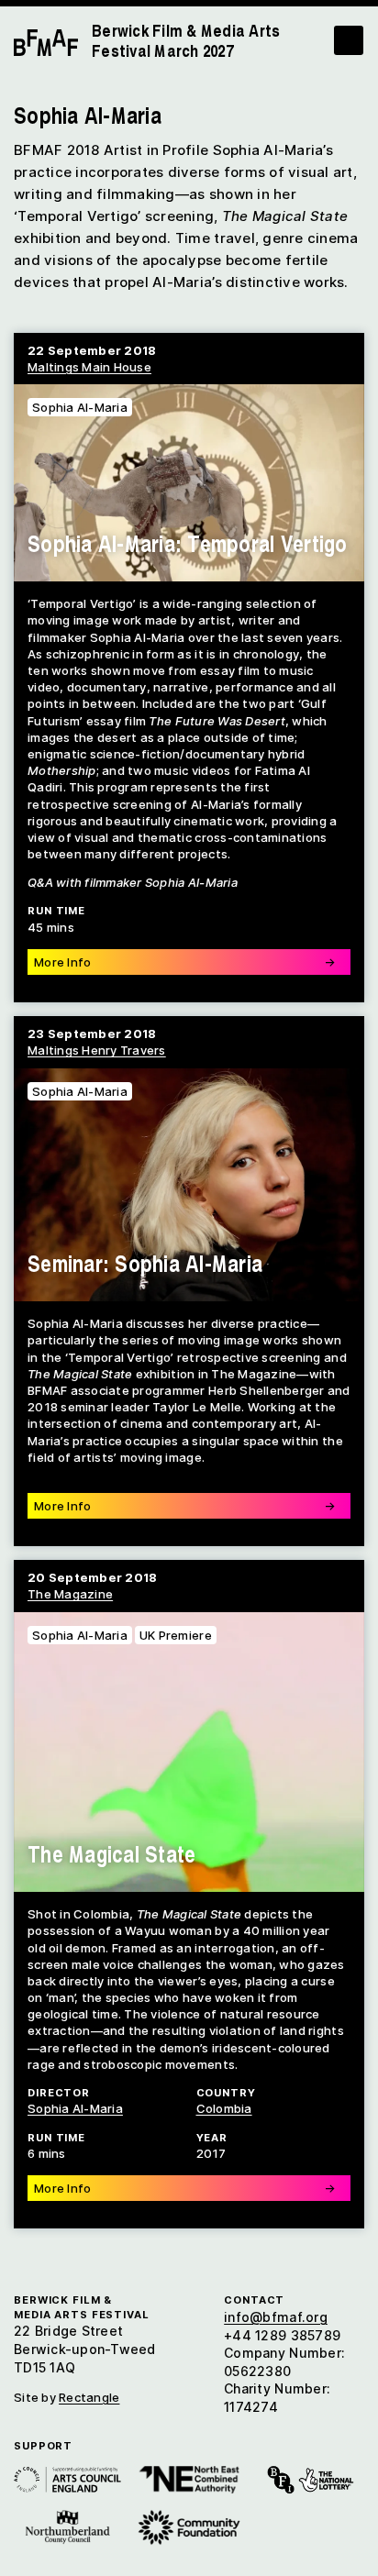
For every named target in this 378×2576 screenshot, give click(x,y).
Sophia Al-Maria (80, 1635)
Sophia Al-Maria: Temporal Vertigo (188, 543)
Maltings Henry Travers (97, 1050)
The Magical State (111, 1853)
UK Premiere (176, 1635)
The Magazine (70, 1594)
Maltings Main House (89, 367)
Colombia (224, 2108)
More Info (184, 2188)
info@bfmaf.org (276, 2317)
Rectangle (89, 2397)
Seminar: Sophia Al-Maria (145, 1263)
